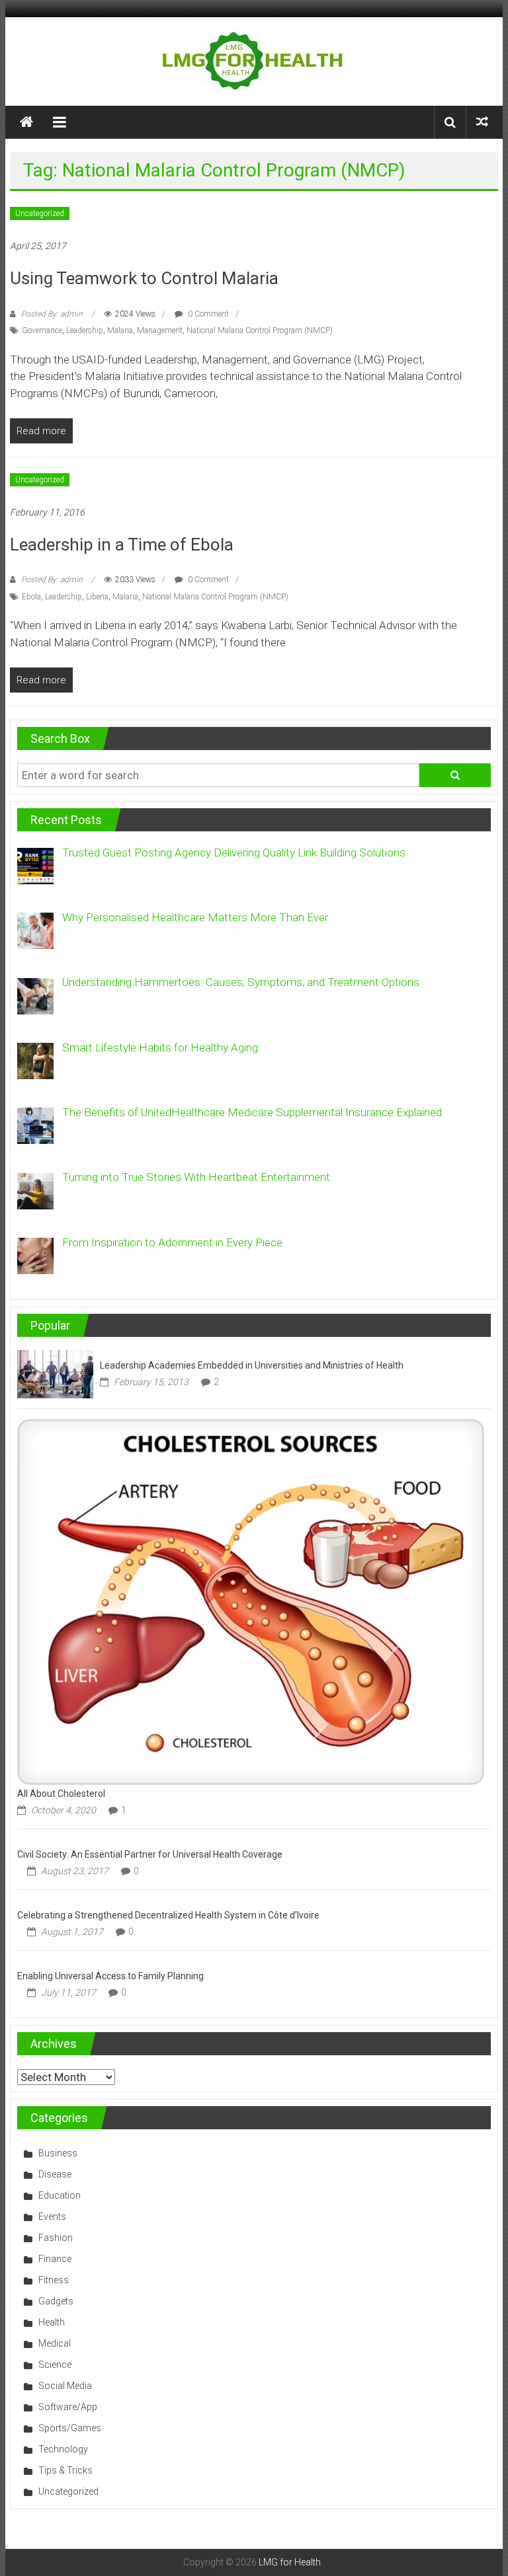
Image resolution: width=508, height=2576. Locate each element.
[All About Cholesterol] (251, 1601)
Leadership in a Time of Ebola (122, 545)
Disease (55, 2174)
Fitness (54, 2280)
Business (58, 2153)
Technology (63, 2449)
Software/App (68, 2407)
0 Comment (207, 314)
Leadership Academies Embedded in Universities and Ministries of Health (252, 1365)
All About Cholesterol (61, 1794)
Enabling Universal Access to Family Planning (110, 1976)
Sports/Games (70, 2428)
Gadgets (56, 2301)
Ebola (31, 597)
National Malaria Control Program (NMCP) (260, 330)
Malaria (120, 330)
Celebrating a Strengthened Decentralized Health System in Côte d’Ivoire (168, 1915)
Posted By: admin (52, 314)
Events (52, 2216)
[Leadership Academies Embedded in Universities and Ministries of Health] (55, 1373)
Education (60, 2195)
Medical (55, 2343)
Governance (42, 330)
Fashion (56, 2238)
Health (52, 2322)
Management (160, 330)
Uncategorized (40, 213)
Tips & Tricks (65, 2470)
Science (55, 2365)
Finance (55, 2259)
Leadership (85, 330)
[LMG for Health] (26, 122)
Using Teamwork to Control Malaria (144, 278)
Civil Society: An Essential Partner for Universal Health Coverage (150, 1854)
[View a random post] (482, 122)
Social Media (65, 2386)
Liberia (97, 597)
